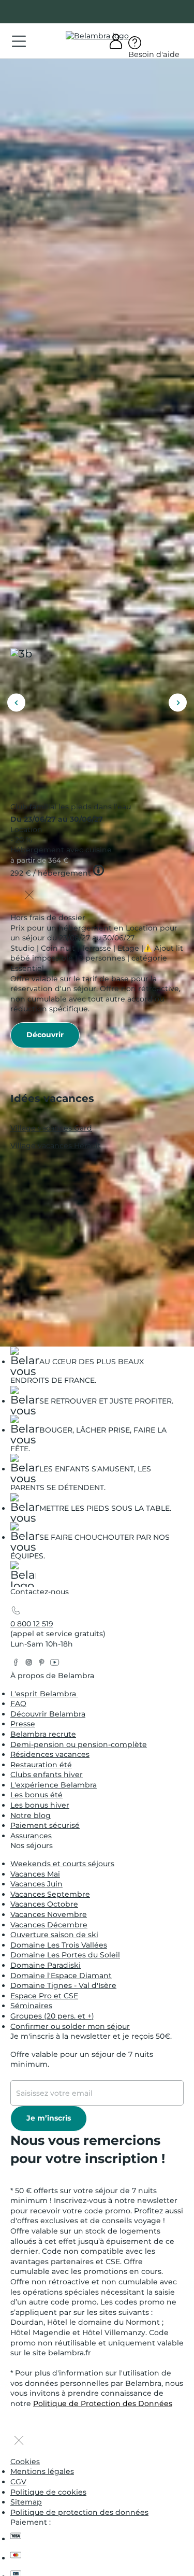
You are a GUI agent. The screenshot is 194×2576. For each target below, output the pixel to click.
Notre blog (31, 1815)
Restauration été (41, 1765)
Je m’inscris (49, 2118)
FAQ (18, 1704)
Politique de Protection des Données (103, 2403)
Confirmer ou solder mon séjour (70, 2026)
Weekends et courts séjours (62, 1864)
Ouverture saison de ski (54, 1935)
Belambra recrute (43, 1734)
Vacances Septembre (50, 1894)
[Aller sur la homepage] (23, 1576)
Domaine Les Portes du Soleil (65, 1955)
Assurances (31, 1836)
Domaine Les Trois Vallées (59, 1945)
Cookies (25, 2461)
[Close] (29, 896)
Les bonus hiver (40, 1805)
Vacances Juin (36, 1884)
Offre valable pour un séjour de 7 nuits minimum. (82, 2059)
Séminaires (31, 2006)
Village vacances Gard (51, 1127)
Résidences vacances (50, 1754)
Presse (23, 1724)
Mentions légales (42, 2471)
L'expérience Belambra (54, 1785)
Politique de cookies (48, 2492)
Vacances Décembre (49, 1925)
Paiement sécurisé (45, 1825)
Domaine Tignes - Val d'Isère (63, 1985)
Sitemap (26, 2502)
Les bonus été (36, 1795)
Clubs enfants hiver (47, 1774)
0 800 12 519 (32, 1624)
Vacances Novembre (49, 1914)
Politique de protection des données (79, 2512)
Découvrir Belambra (48, 1714)
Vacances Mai (35, 1874)
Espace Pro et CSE (44, 1996)
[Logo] (97, 36)
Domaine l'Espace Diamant (61, 1976)
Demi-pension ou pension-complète (79, 1744)
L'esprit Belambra (44, 1694)
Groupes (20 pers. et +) (52, 2016)
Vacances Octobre (44, 1904)
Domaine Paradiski (46, 1965)
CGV (18, 2482)
